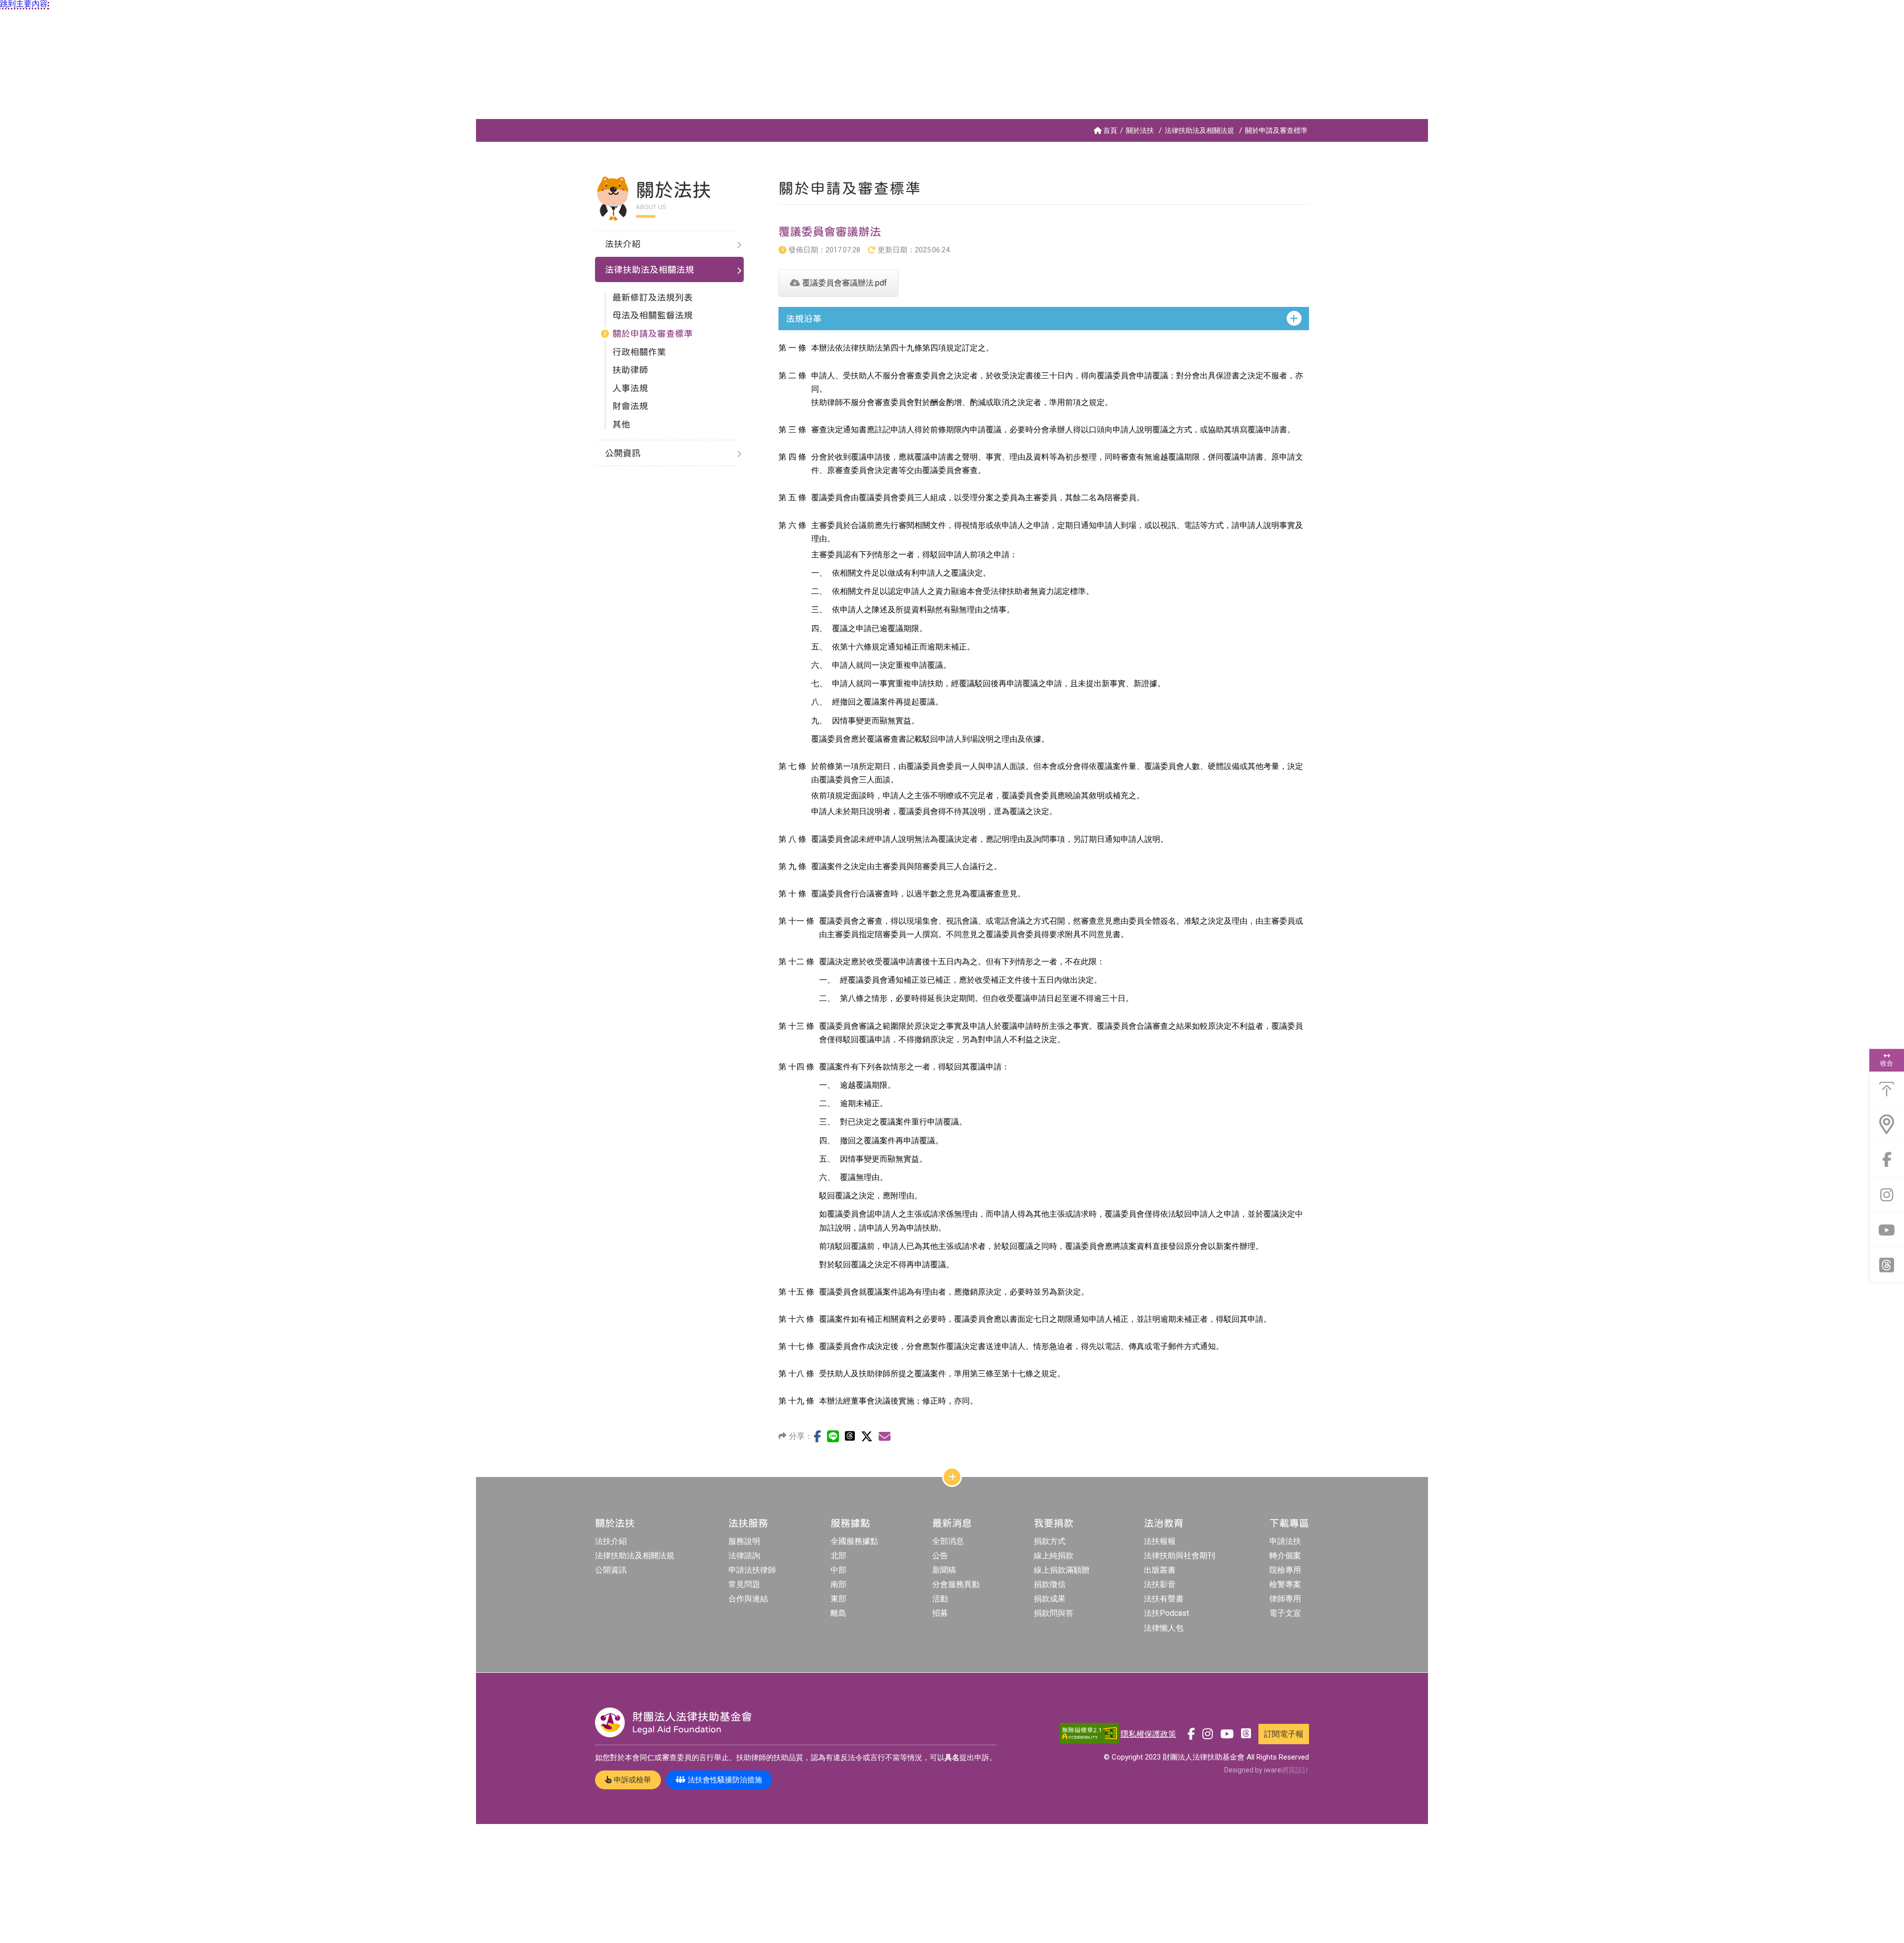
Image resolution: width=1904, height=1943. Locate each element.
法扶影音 (1160, 1584)
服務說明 (744, 1541)
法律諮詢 (744, 1556)
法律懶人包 (1164, 1628)
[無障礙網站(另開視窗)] (1089, 1734)
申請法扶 (1285, 1541)
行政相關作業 (639, 352)
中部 (838, 1570)
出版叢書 (1160, 1570)
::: (478, 123)
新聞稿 (944, 1570)
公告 (940, 1556)
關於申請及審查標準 (1276, 130)
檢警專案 (1285, 1584)
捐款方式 (1050, 1541)
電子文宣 (1285, 1613)
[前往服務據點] (1887, 1124)
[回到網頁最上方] (1887, 1089)
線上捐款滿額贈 (1062, 1570)
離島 (838, 1613)
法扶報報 (1160, 1541)
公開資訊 (611, 1570)
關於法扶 (1140, 130)
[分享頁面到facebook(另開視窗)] (817, 1436)
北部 (838, 1556)
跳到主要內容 (24, 4)
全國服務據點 (854, 1541)
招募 (940, 1613)
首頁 (1110, 130)
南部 (838, 1584)
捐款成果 (1050, 1599)
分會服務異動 (956, 1584)
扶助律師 (630, 370)
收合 (1887, 1063)
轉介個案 (1285, 1556)
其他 (621, 424)
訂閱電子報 (1284, 1734)
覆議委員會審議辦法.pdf (845, 283)
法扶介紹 (611, 1541)
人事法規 (630, 388)
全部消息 (948, 1541)
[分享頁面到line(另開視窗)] (833, 1436)
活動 (940, 1599)
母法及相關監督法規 (653, 315)
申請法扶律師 (752, 1570)
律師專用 (1285, 1599)
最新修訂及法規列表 (653, 297)
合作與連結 (748, 1599)
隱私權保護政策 (1148, 1734)
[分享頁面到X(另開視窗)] (867, 1436)
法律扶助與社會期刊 (1180, 1556)
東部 (838, 1599)
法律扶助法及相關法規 (1199, 130)
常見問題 (744, 1584)
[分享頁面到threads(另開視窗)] (850, 1436)
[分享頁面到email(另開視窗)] (885, 1436)
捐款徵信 (1050, 1584)
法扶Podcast (1166, 1613)
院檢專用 (1285, 1570)
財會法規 (630, 406)
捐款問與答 (1054, 1613)
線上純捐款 (1054, 1556)
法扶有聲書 (1164, 1599)
